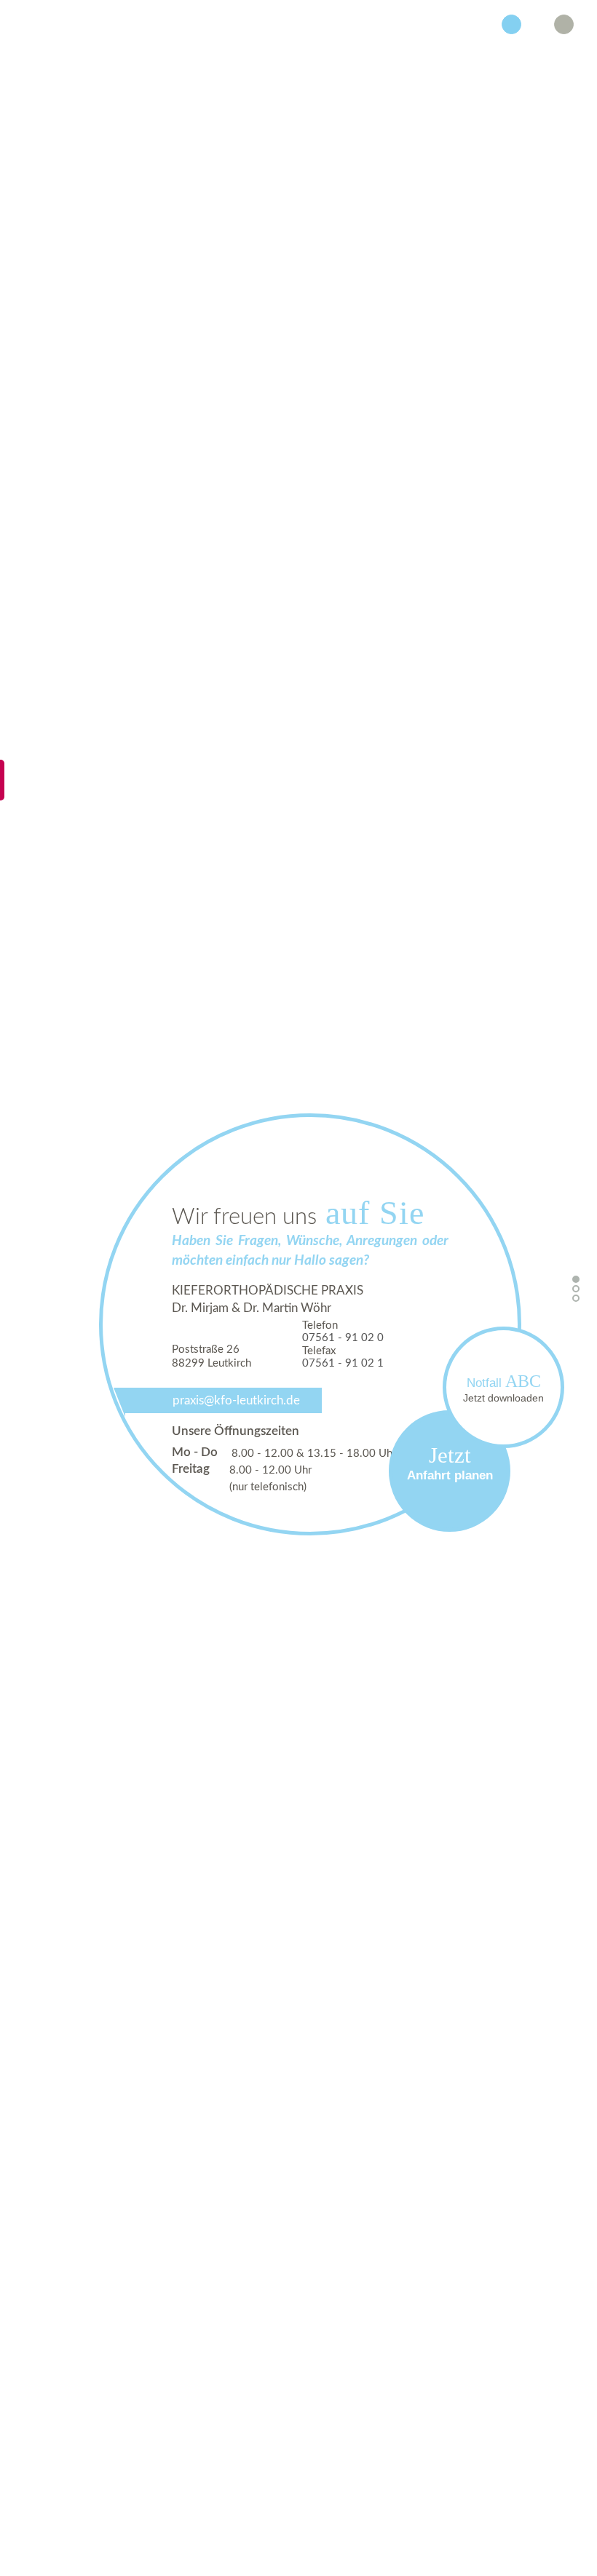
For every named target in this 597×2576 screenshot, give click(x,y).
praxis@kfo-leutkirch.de (236, 1400)
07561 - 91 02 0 (343, 1338)
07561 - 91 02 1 (343, 1363)
